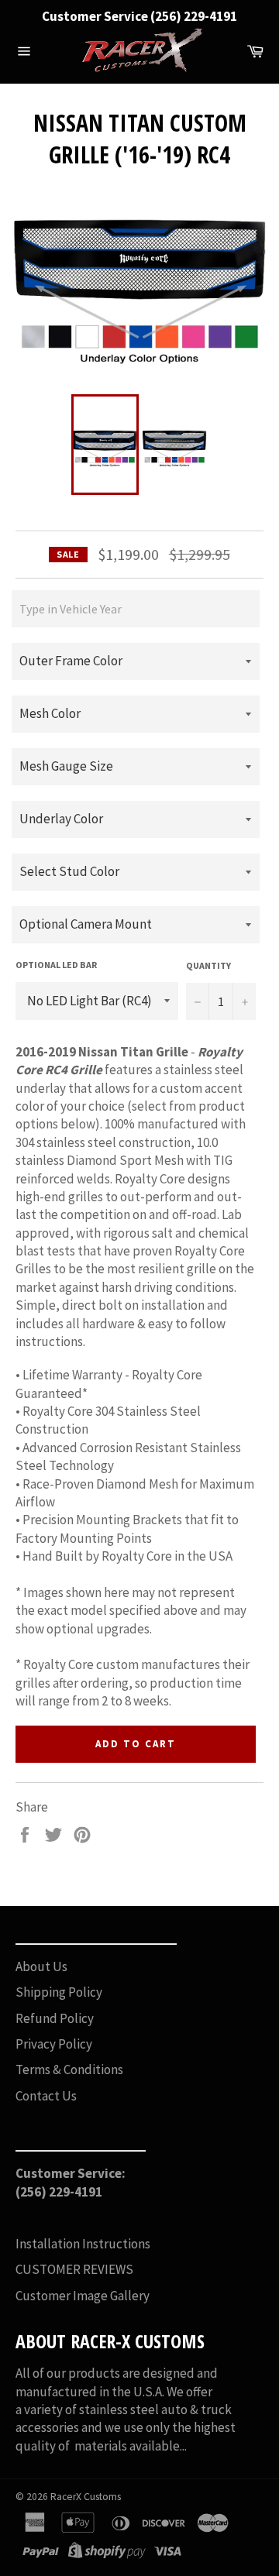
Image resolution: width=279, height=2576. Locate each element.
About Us (41, 1966)
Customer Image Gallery (83, 2296)
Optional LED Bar (56, 965)
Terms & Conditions (69, 2069)
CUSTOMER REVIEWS (74, 2269)
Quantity (208, 965)
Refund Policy (55, 2018)
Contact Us (46, 2096)
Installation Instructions (83, 2244)
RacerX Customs (86, 2497)
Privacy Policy (54, 2044)
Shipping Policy (59, 1992)
